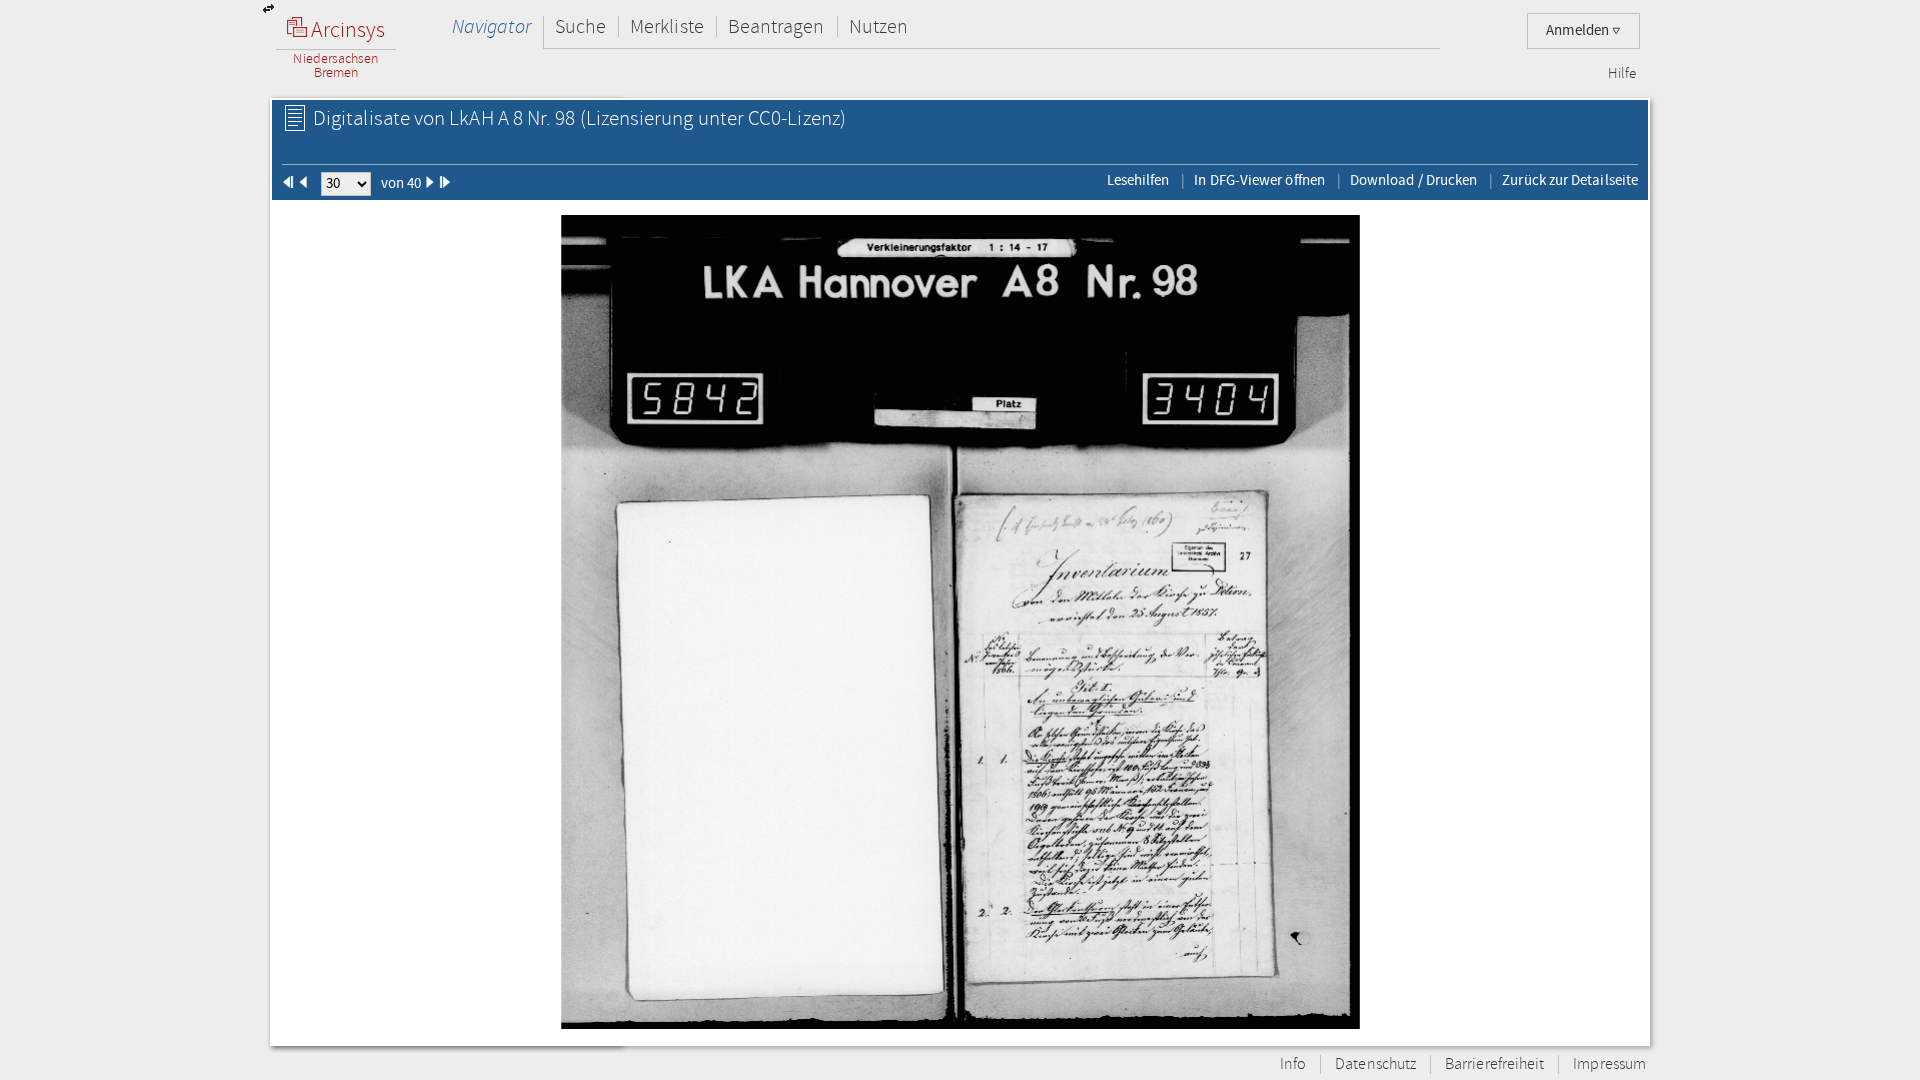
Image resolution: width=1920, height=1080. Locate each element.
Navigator (491, 26)
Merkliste (667, 26)
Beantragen (776, 26)
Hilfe (1622, 74)
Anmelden (1579, 30)
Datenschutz (1375, 1064)
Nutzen (878, 26)
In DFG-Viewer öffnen (1259, 180)
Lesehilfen (1138, 180)
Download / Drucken (1413, 180)
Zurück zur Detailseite (1570, 180)
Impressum (1609, 1064)
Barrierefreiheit (1494, 1064)
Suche (580, 26)
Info (1293, 1064)
